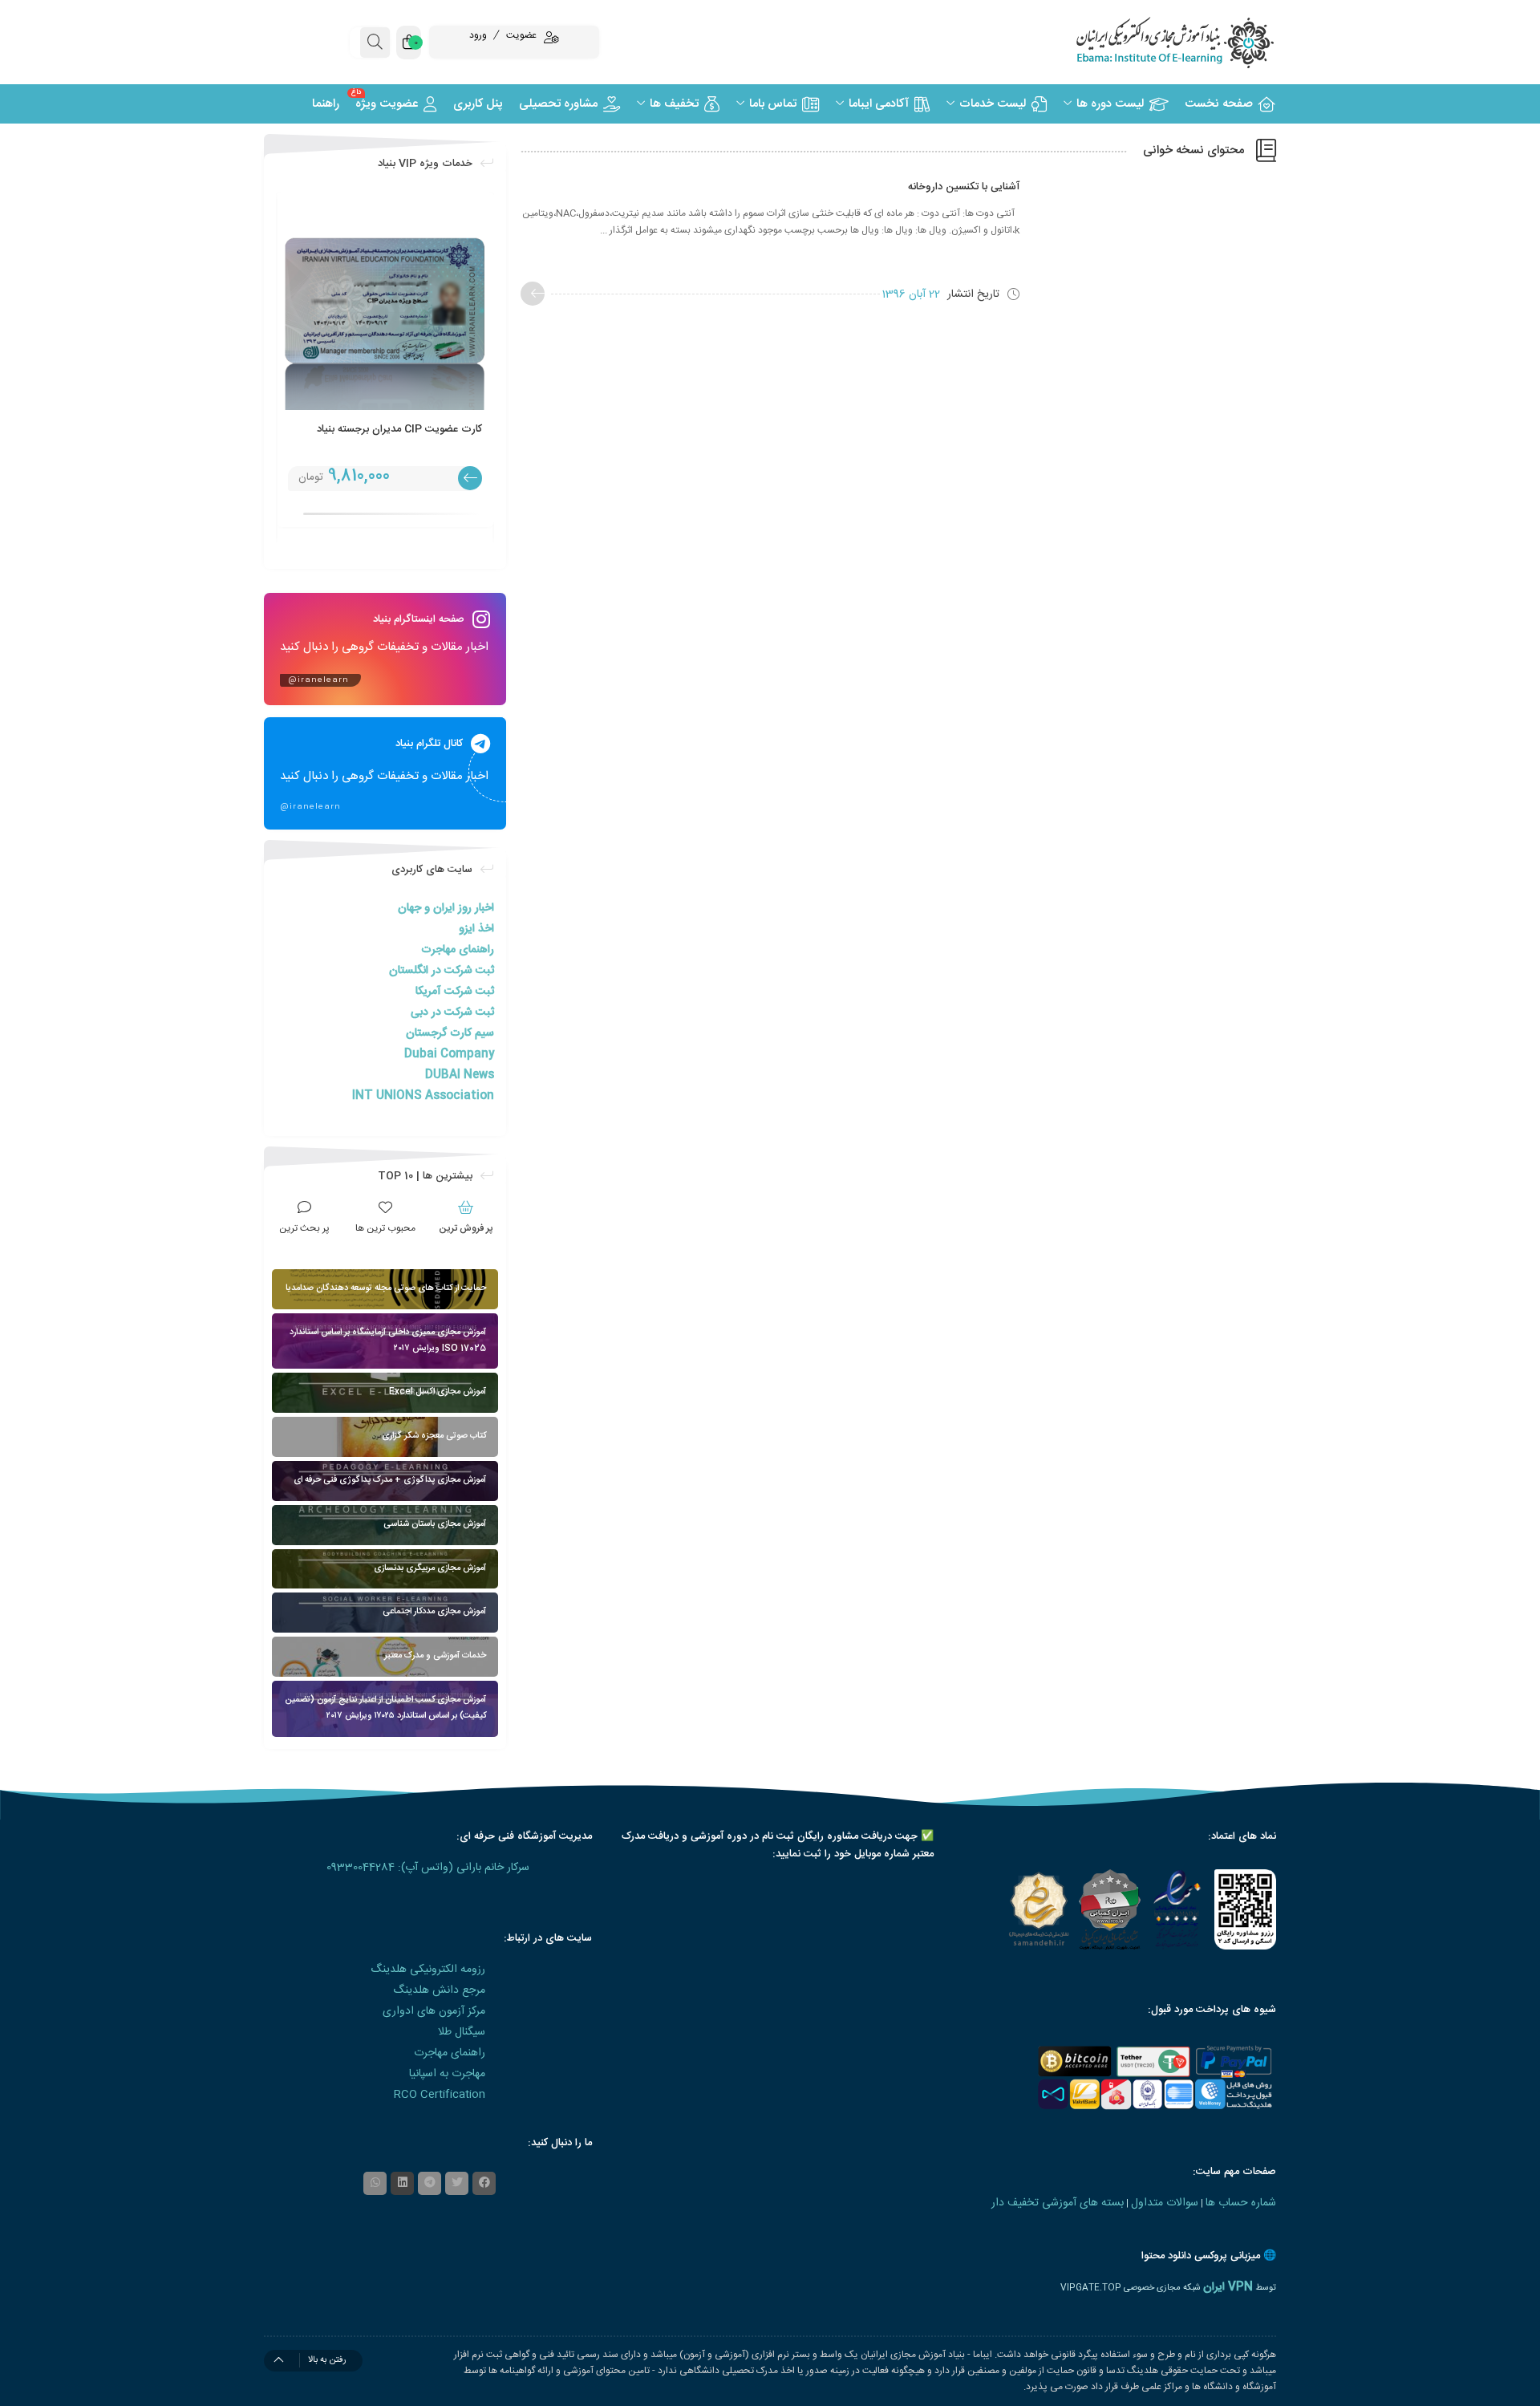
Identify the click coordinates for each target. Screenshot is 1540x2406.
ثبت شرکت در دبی (452, 1012)
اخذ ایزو (476, 929)
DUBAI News (460, 1075)
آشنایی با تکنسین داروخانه (964, 187)
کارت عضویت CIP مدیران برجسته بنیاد (399, 429)
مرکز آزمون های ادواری (434, 2011)
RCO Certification (440, 2095)
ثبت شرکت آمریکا (455, 992)
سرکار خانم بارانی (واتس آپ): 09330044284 (428, 1868)
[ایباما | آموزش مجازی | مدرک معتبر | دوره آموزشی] (1155, 42)
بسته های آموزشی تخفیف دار (1058, 2203)
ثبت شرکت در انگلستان (442, 971)
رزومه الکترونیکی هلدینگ (428, 1970)
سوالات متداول (1165, 2203)
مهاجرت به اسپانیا (447, 2074)
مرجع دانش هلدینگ (439, 1990)
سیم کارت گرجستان (450, 1033)
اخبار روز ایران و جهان (446, 908)
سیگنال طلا (462, 2032)
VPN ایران (1228, 2287)
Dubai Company (449, 1054)
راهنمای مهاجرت (458, 950)
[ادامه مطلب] (533, 294)
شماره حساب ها (1241, 2203)
